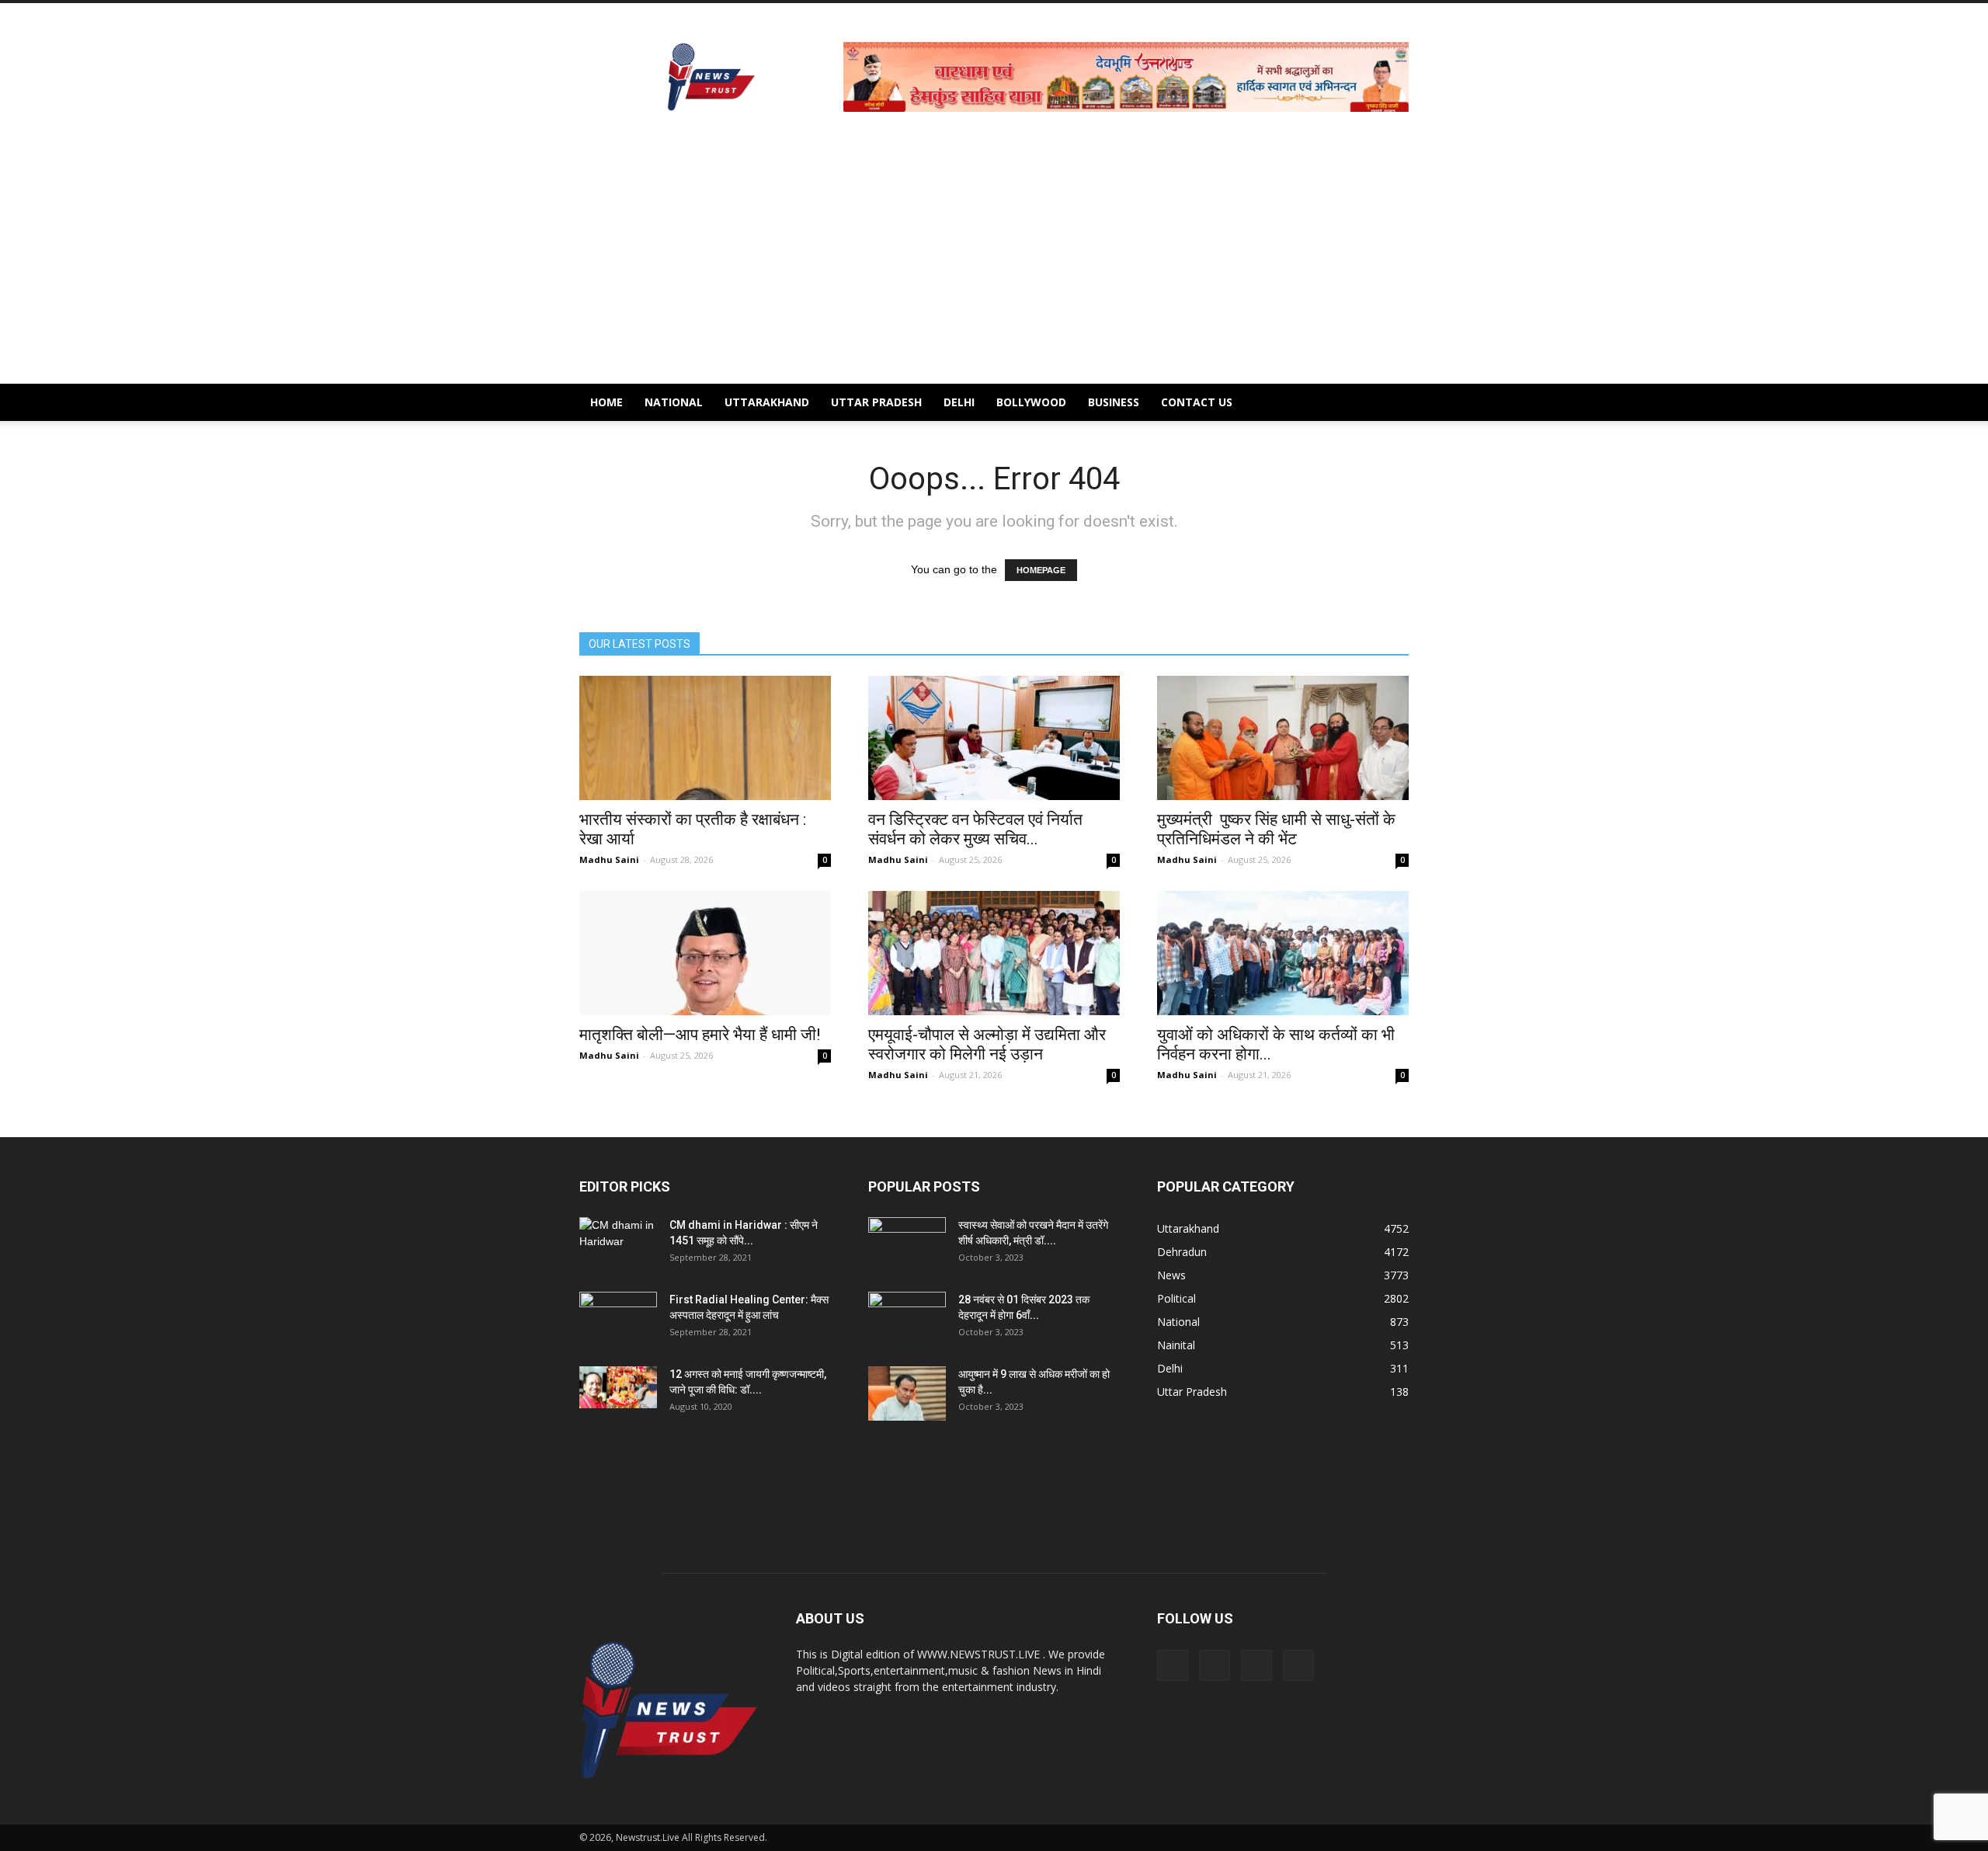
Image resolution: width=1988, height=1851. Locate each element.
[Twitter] (1256, 1665)
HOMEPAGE (1041, 570)
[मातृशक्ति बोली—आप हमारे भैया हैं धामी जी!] (705, 953)
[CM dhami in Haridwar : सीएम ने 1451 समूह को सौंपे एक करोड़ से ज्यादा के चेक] (618, 1244)
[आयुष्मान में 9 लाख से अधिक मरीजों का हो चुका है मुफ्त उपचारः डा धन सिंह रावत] (907, 1393)
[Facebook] (1173, 1665)
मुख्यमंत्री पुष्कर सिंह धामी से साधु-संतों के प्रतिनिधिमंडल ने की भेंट (1276, 829)
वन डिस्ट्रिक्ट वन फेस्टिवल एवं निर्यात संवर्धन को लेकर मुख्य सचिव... (975, 829)
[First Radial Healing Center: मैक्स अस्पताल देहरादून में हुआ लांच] (618, 1319)
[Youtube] (1298, 1665)
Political (1176, 1298)
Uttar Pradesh (876, 402)
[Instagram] (1215, 1665)
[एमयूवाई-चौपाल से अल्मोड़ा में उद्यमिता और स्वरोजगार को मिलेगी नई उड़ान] (994, 953)
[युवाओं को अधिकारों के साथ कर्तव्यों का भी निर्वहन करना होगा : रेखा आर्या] (1283, 953)
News (1171, 1275)
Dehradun (1182, 1252)
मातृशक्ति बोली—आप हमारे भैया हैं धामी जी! (700, 1035)
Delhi (959, 402)
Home (606, 402)
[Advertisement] (994, 267)
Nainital (1176, 1345)
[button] (1390, 402)
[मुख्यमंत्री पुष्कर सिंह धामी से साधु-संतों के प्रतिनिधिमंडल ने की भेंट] (1283, 738)
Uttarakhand (767, 402)
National (674, 402)
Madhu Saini (609, 859)
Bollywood (1031, 402)
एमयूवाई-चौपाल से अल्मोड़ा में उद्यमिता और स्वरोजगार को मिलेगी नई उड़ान (987, 1044)
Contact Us (1197, 402)
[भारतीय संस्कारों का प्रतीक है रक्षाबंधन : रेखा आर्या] (705, 738)
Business (1114, 402)
